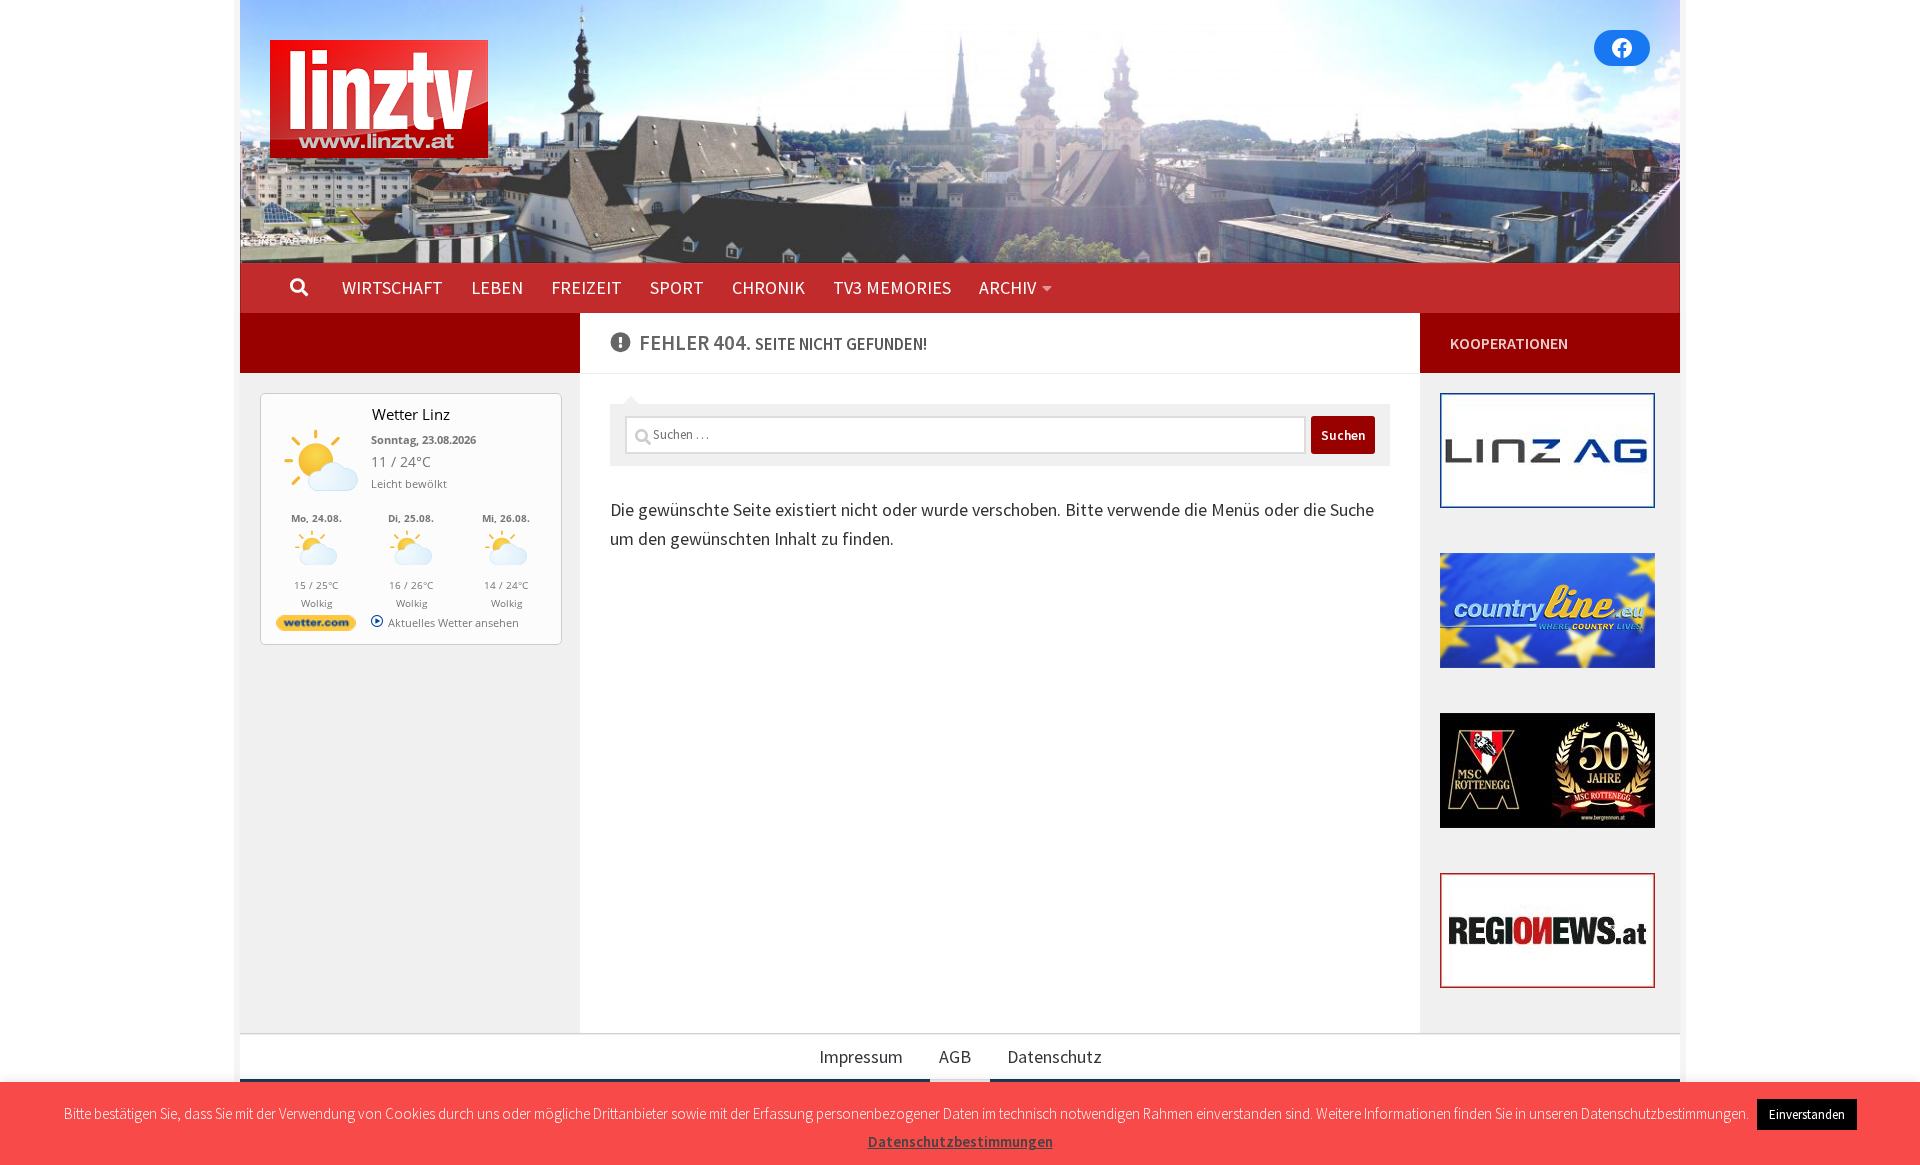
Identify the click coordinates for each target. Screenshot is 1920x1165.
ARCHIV (1007, 287)
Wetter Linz (411, 414)
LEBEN (497, 287)
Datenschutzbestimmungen (960, 1141)
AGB (955, 1056)
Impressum (861, 1056)
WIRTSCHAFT (392, 287)
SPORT (677, 287)
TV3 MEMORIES (892, 287)
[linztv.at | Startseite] (379, 99)
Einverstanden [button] (1807, 1114)
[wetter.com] (316, 626)
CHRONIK (768, 287)
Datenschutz (1054, 1056)
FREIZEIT (586, 287)
